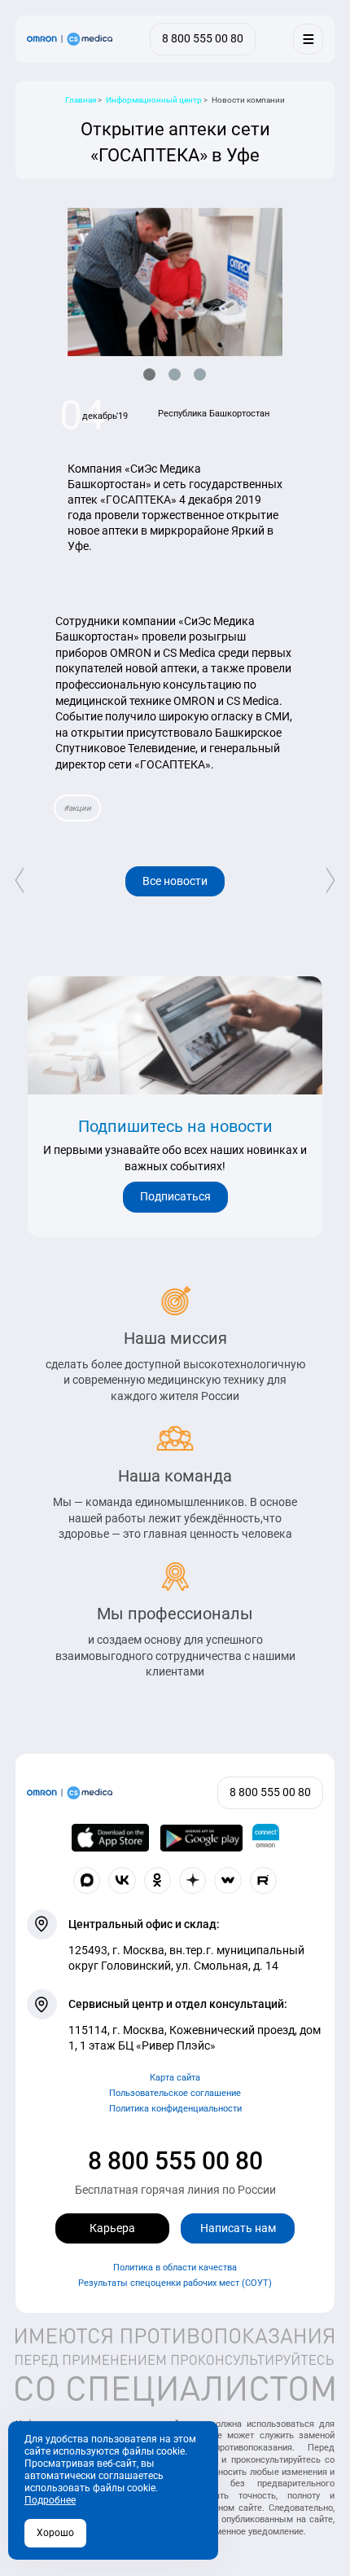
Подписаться (175, 1196)
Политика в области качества (175, 2268)
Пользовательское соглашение (175, 2093)
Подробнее (50, 2500)
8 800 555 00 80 (175, 2161)
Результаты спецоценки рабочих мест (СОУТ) (175, 2283)
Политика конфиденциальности (175, 2109)
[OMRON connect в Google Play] (201, 1838)
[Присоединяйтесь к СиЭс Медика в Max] (87, 1881)
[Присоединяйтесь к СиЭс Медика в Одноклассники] (158, 1881)
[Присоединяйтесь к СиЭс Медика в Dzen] (193, 1881)
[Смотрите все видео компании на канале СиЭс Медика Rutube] (264, 1881)
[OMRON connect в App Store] (111, 1838)
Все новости (175, 881)
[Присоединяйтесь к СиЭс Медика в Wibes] (228, 1881)
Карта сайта (175, 2078)
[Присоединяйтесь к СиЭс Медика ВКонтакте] (122, 1881)
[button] (149, 374)
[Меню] (308, 39)
